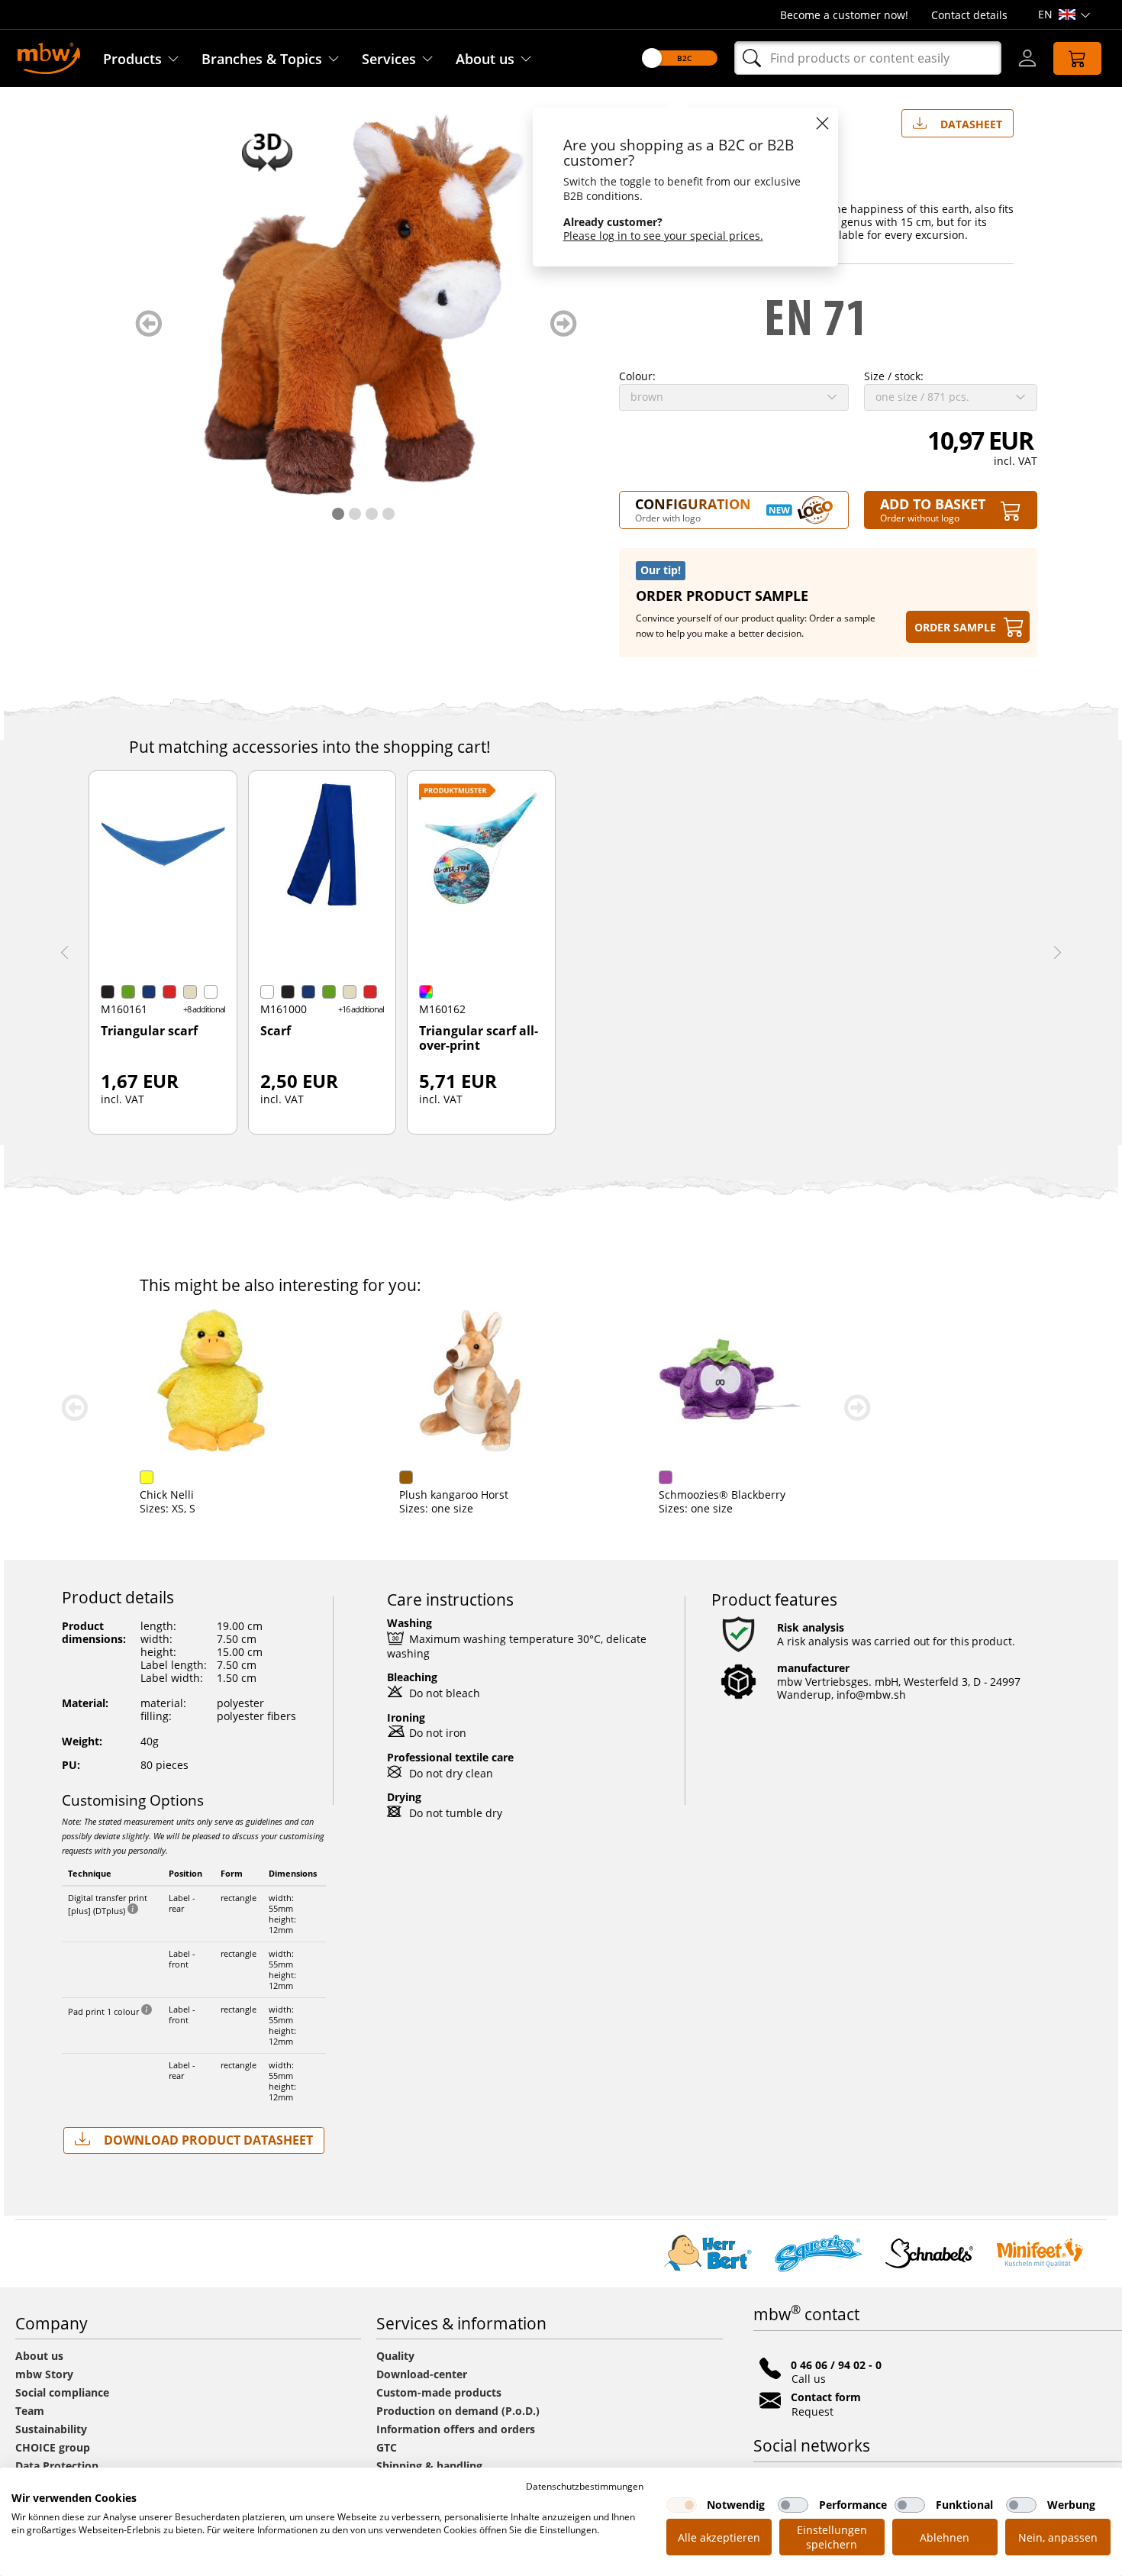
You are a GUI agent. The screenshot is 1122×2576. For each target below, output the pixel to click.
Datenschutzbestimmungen (585, 2486)
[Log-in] (1027, 58)
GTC (387, 2447)
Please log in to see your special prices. (663, 236)
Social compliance (62, 2392)
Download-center (422, 2374)
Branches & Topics (262, 59)
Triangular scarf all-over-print (479, 1039)
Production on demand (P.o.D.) (458, 2411)
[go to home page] (49, 57)
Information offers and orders (456, 2429)
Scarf (276, 1031)
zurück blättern (148, 323)
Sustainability (51, 2429)
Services (389, 59)
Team (30, 2411)
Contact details (969, 15)
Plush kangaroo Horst (454, 1495)
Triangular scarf (149, 1031)
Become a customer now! (844, 15)
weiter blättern (564, 323)
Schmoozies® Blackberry (722, 1495)
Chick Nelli (167, 1495)
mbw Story (44, 2374)
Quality (395, 2356)
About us (485, 59)
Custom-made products (440, 2392)
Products (132, 59)
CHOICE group (53, 2447)
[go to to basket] (1077, 58)
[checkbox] (682, 2505)
